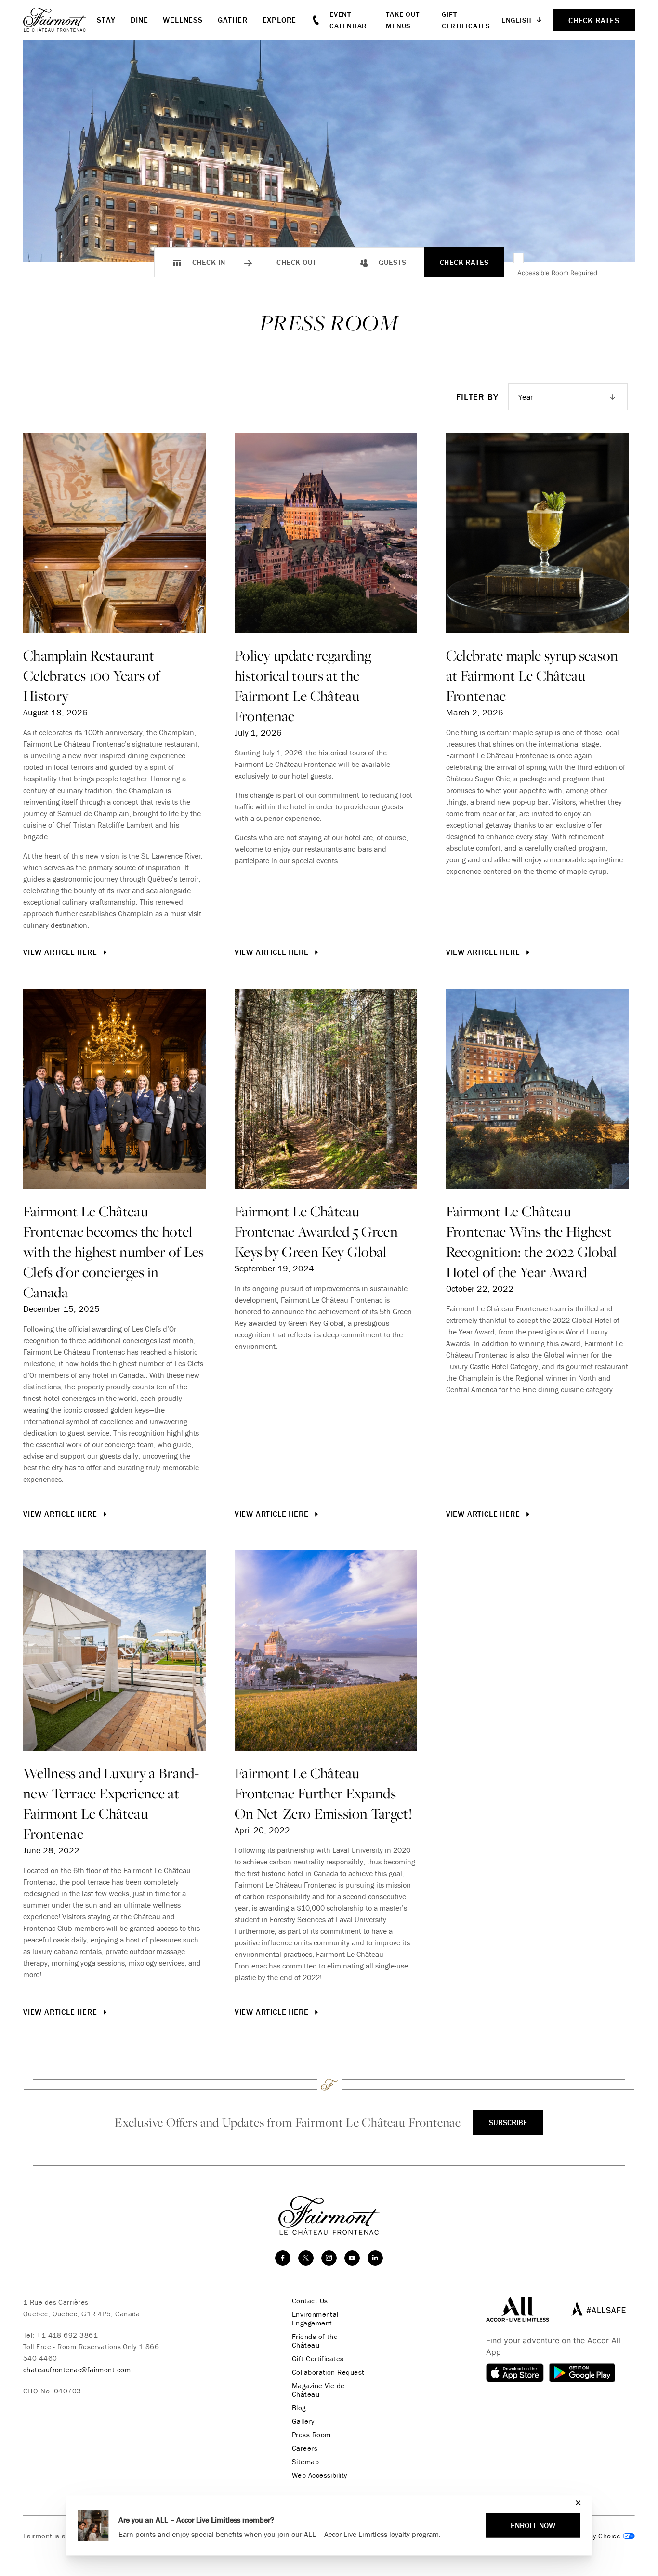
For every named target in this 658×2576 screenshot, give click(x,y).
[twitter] (306, 2258)
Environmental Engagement (315, 2319)
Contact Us (310, 2301)
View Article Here (61, 952)
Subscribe (508, 2122)
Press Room (311, 2435)
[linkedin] (375, 2258)
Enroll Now (533, 2525)
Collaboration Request (328, 2372)
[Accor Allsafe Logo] (596, 2308)
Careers (305, 2448)
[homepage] (60, 20)
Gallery (303, 2421)
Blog (299, 2408)
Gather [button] (233, 20)
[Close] (576, 2503)
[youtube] (352, 2258)
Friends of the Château (315, 2341)
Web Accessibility (320, 2475)
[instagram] (329, 2258)
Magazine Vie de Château (318, 2390)
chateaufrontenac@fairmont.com (77, 2370)
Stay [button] (106, 20)
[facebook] (283, 2258)
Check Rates (464, 262)
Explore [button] (280, 20)
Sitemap (305, 2462)
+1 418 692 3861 (67, 2335)
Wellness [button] (183, 20)
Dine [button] (139, 20)
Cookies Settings (596, 2536)
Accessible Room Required (557, 273)
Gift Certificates (318, 2359)
